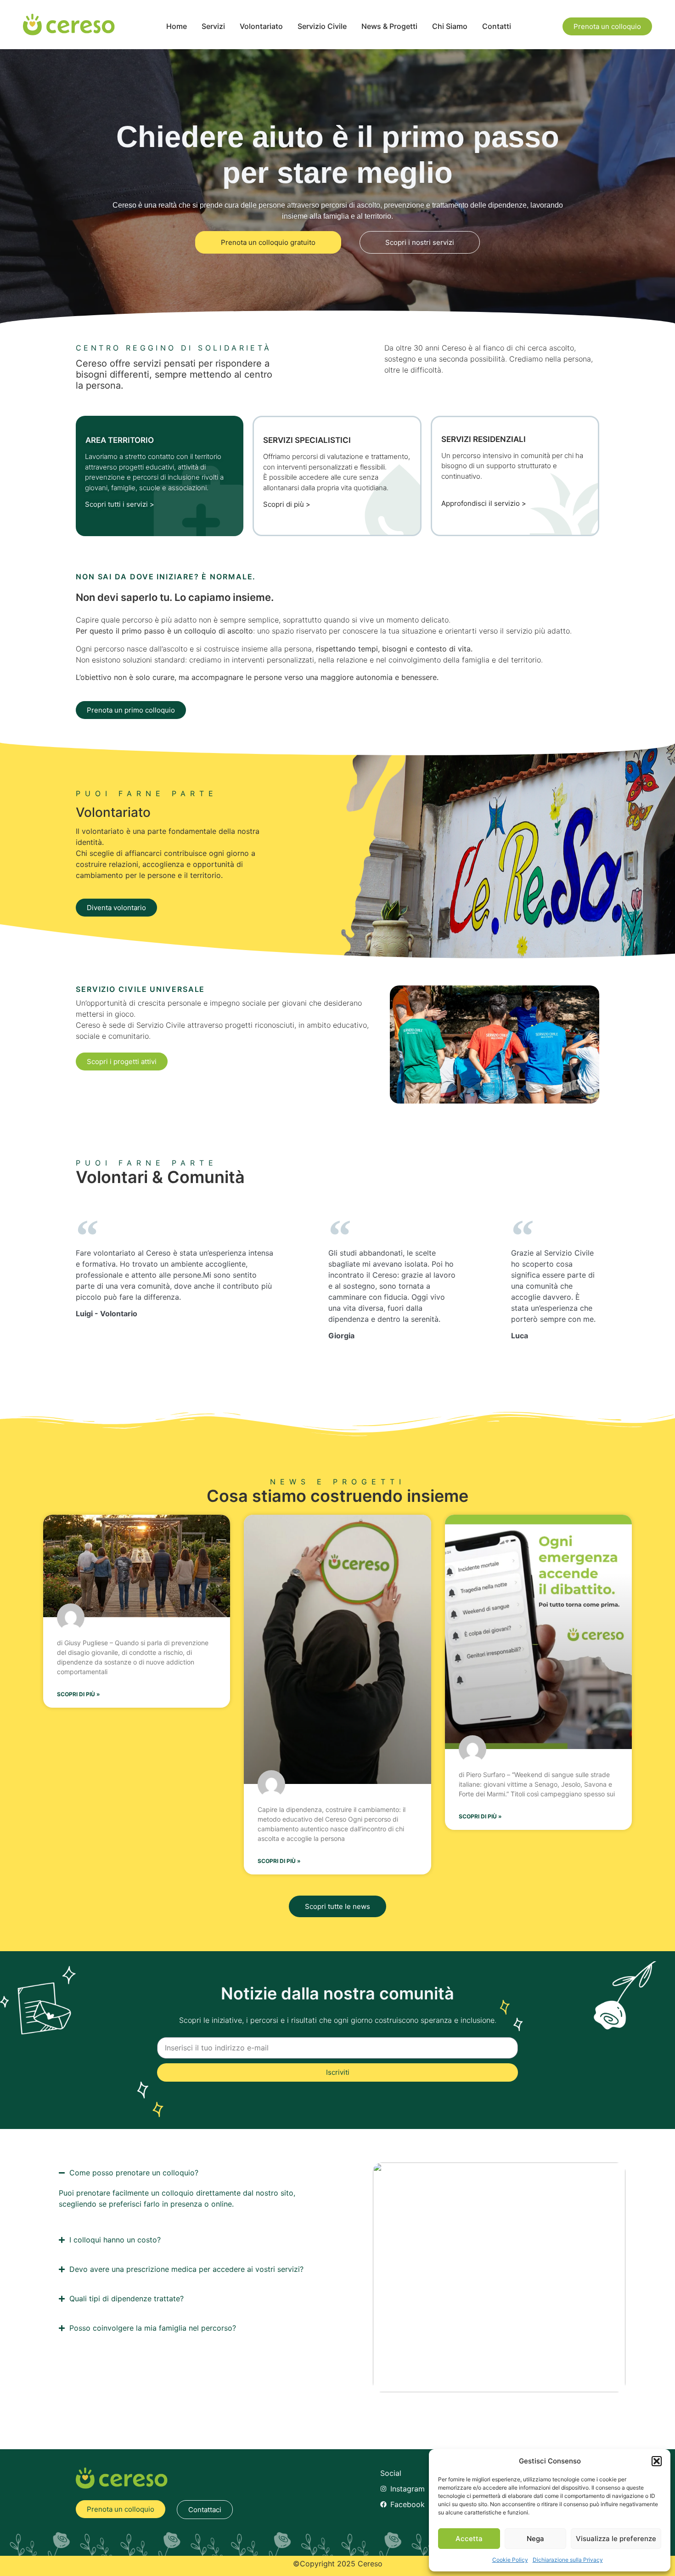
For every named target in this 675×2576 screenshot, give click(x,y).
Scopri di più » (79, 1694)
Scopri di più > (287, 504)
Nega (535, 2539)
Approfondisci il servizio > (484, 503)
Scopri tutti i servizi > (120, 504)
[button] (657, 2461)
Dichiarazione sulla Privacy (568, 2560)
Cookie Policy (510, 2560)
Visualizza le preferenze (616, 2539)
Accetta (469, 2539)
